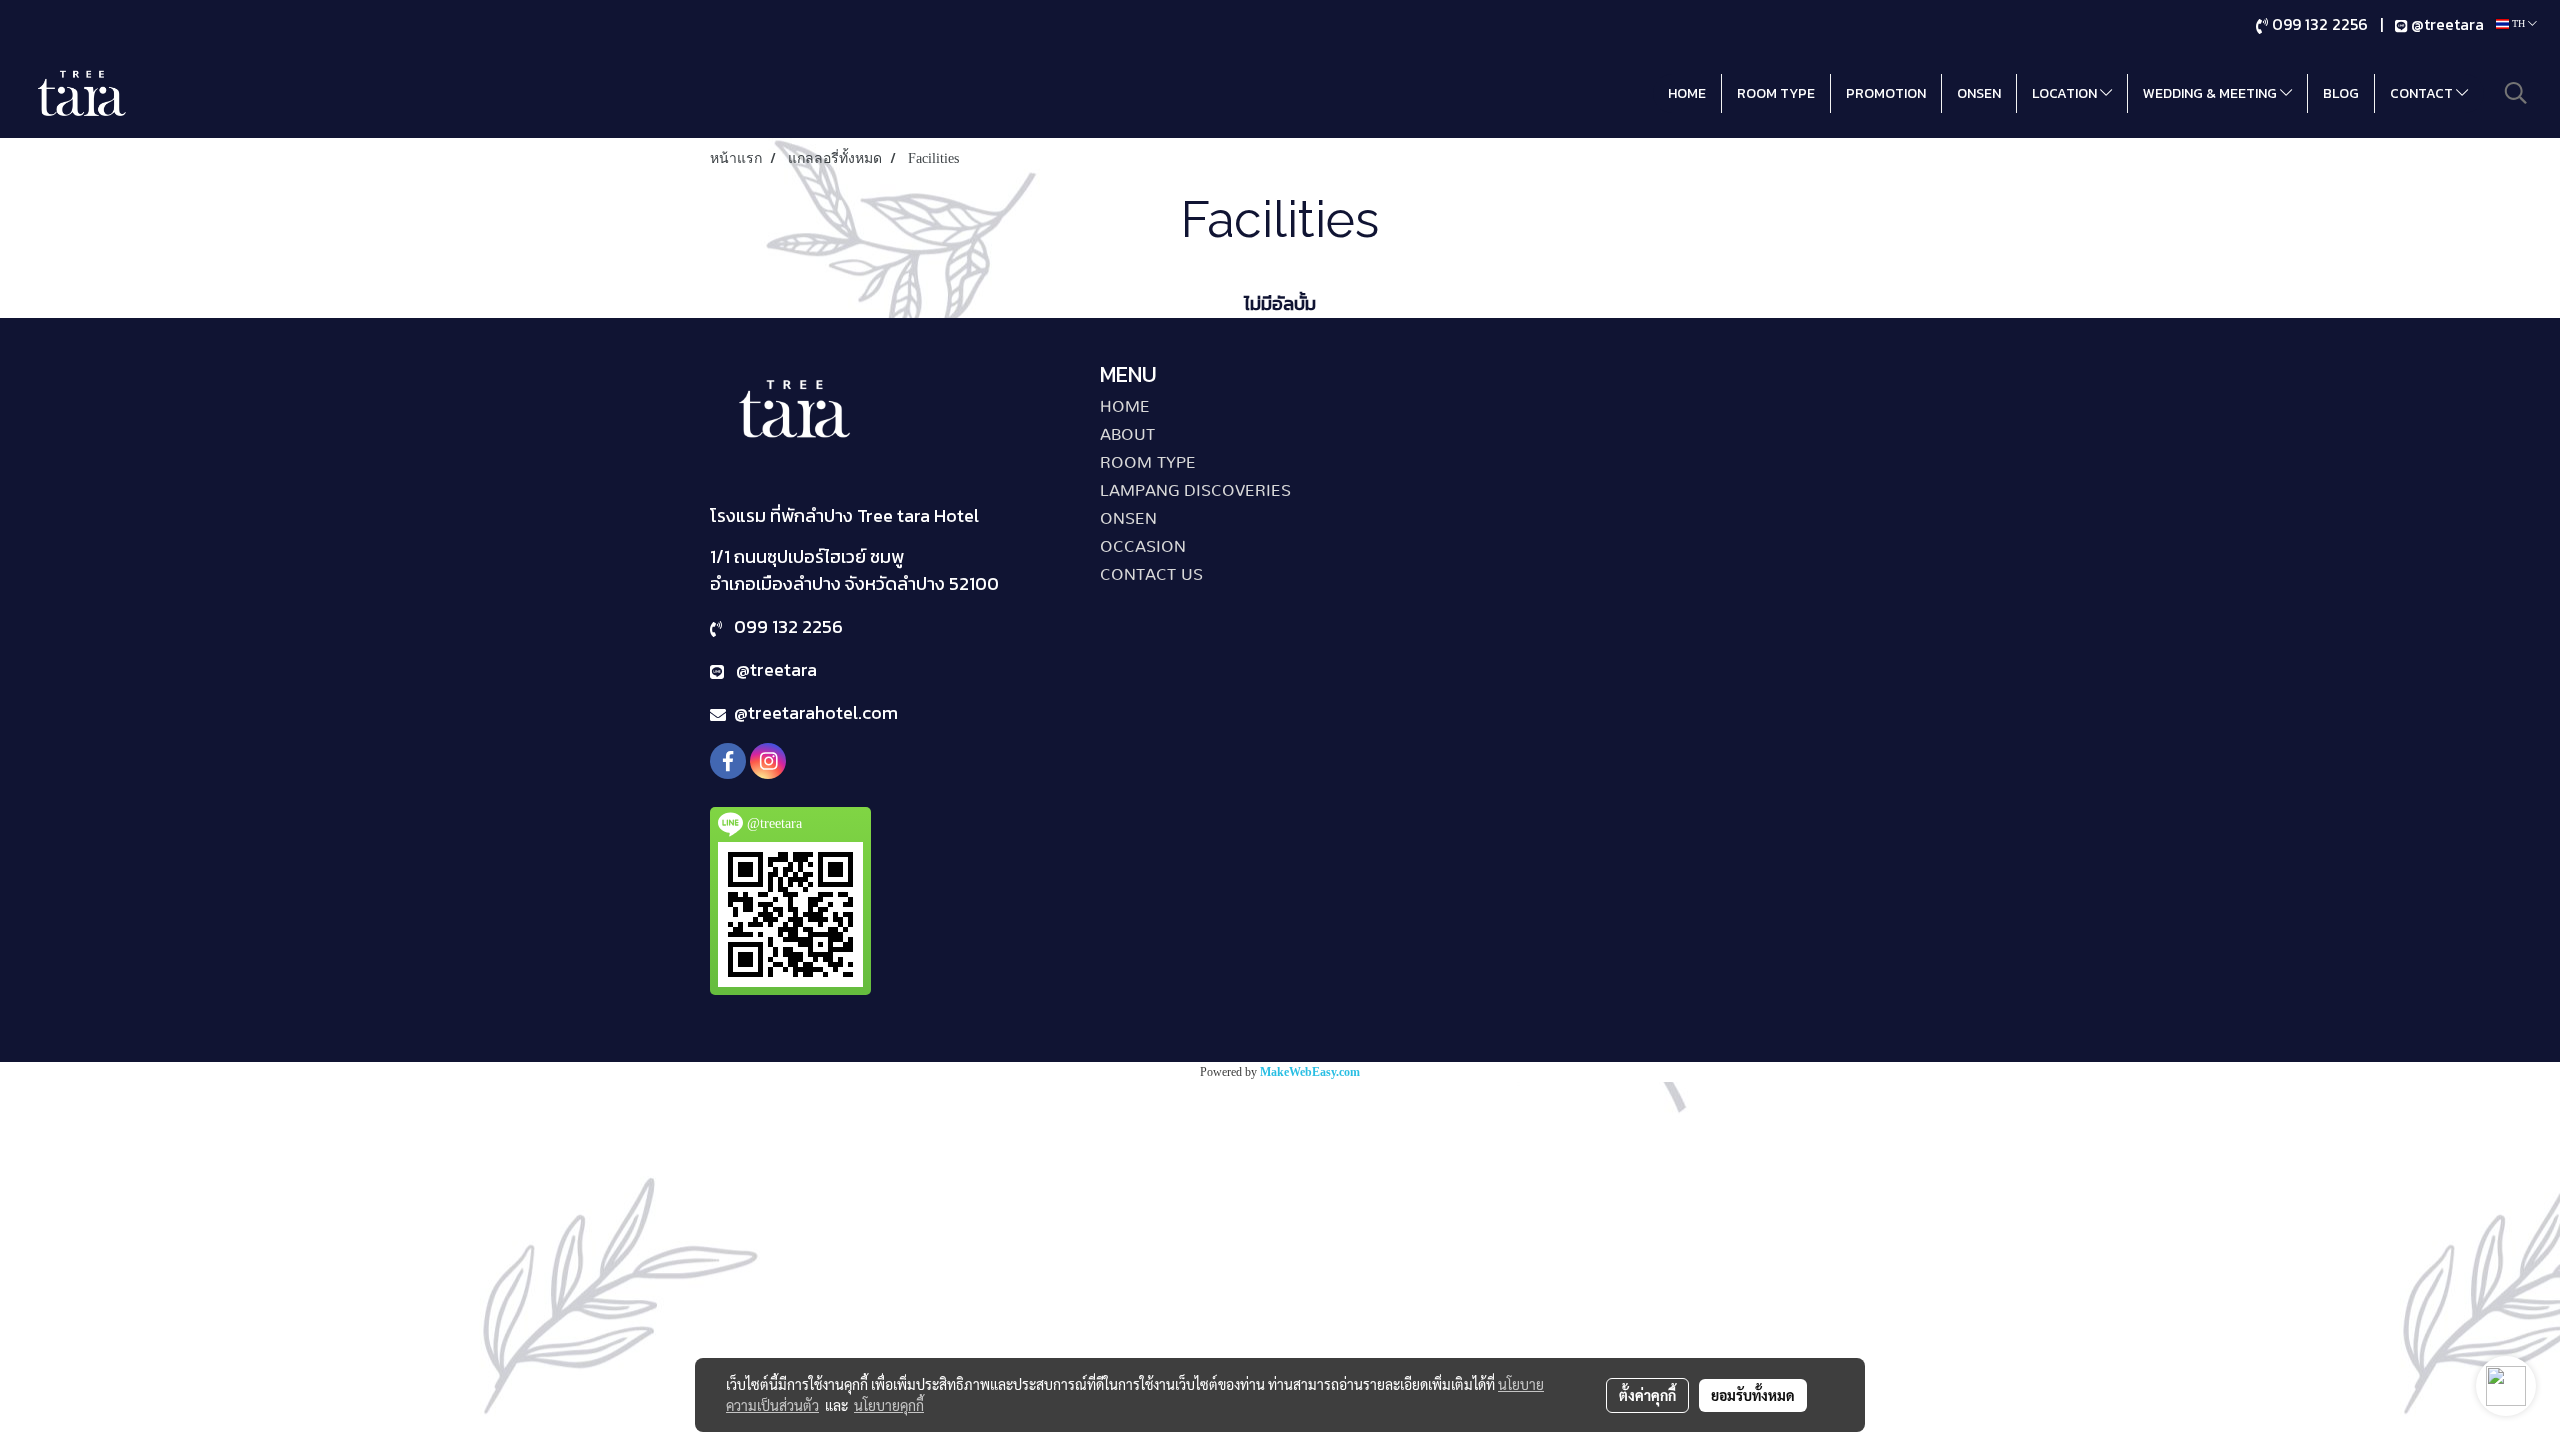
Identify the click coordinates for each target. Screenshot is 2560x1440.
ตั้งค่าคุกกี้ (1647, 1395)
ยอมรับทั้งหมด (1753, 1395)
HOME (1687, 93)
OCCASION (1143, 547)
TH (2518, 23)
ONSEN (1979, 93)
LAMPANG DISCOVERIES (1195, 491)
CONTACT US (1151, 575)
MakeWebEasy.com (1310, 1072)
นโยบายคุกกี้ (889, 1405)
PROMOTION (1886, 93)
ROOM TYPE (1776, 93)
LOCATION (2066, 93)
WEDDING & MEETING (2211, 93)
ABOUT (1127, 435)
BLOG (2341, 93)
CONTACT (2423, 93)
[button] (2516, 93)
